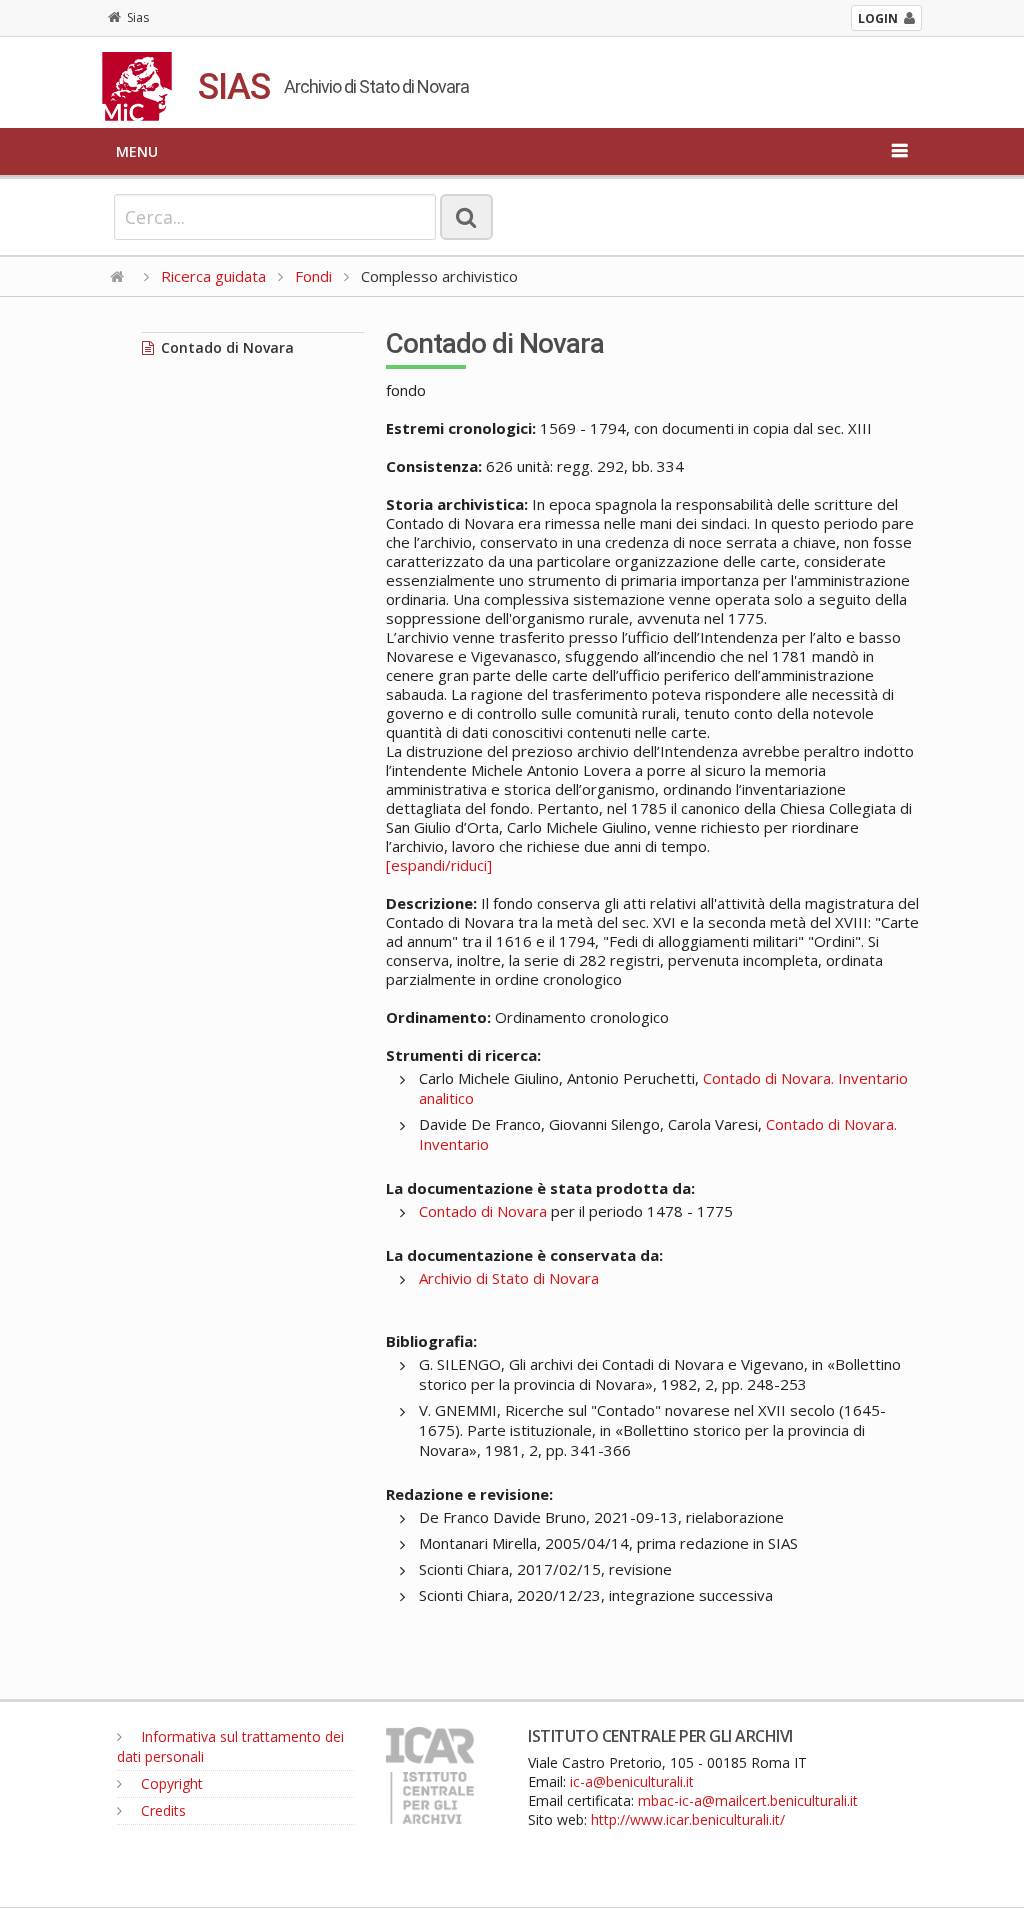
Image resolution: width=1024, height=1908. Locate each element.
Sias (138, 17)
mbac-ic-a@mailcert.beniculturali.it (748, 1800)
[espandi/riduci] (439, 865)
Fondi (313, 276)
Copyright (170, 1783)
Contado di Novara (225, 347)
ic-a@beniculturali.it (632, 1781)
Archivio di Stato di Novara (509, 1278)
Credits (161, 1810)
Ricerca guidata (213, 276)
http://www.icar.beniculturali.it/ (688, 1819)
